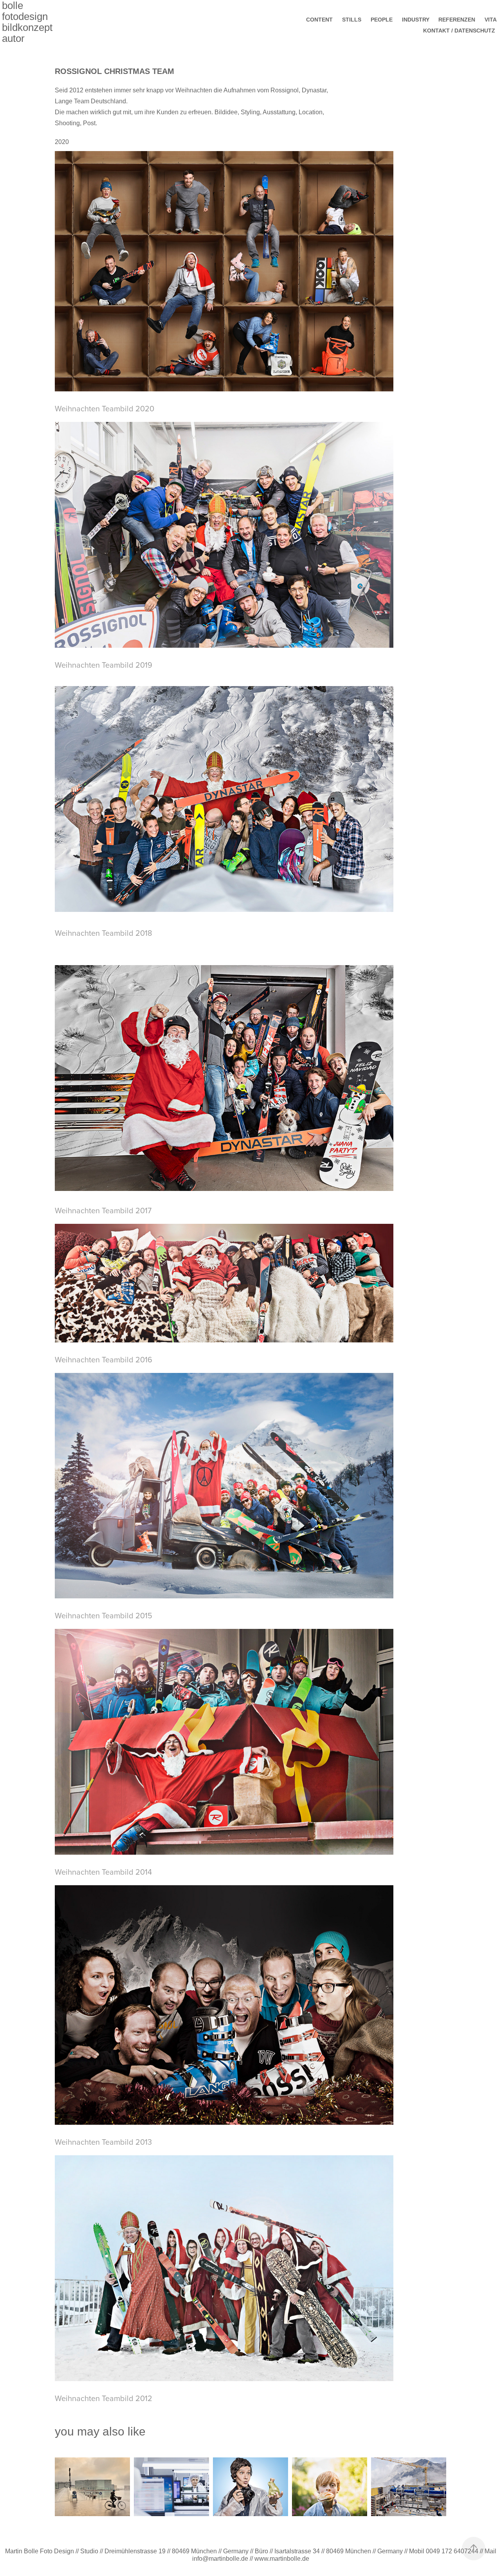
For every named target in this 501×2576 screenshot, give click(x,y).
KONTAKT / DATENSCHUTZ (459, 31)
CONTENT (319, 20)
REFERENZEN (457, 20)
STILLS (352, 20)
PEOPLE (382, 20)
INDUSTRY (416, 20)
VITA (491, 20)
